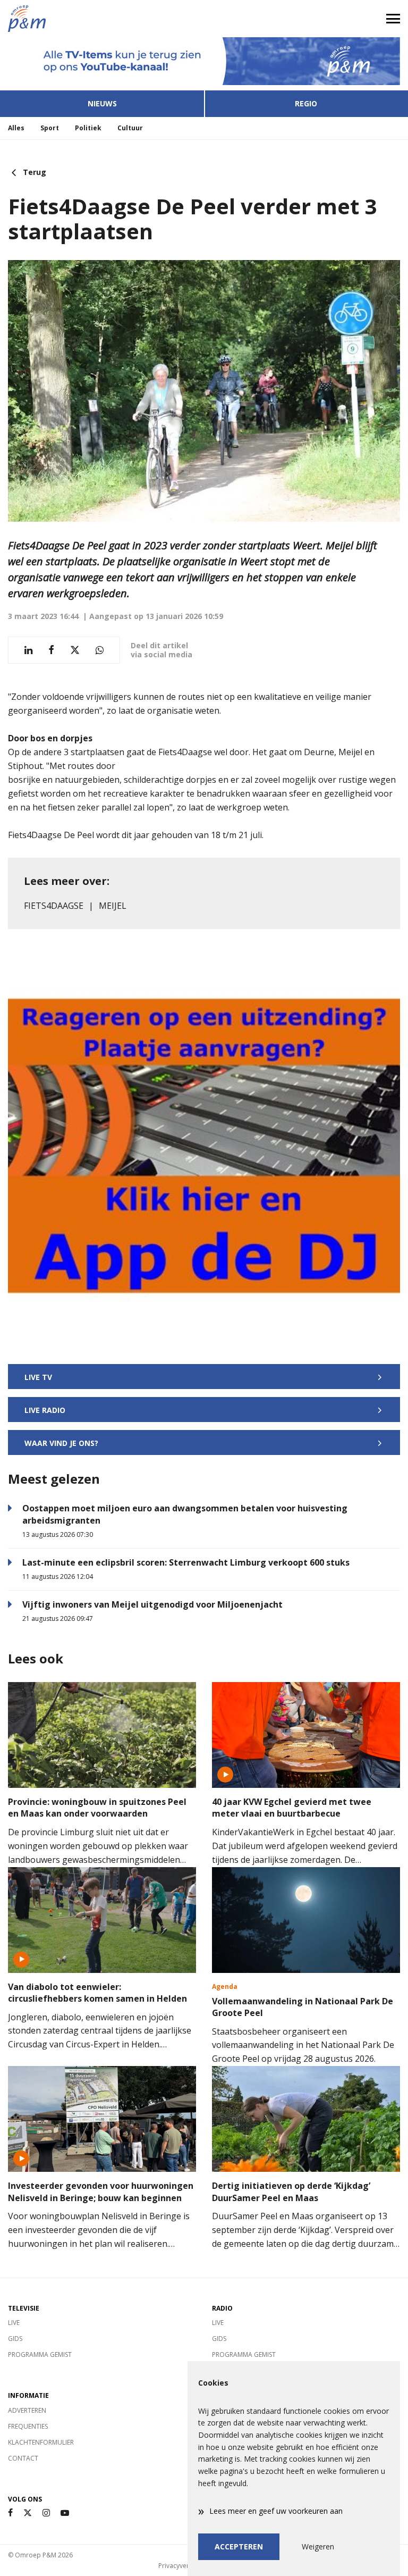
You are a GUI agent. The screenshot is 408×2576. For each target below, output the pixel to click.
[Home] (102, 19)
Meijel (113, 906)
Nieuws (102, 103)
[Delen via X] (75, 650)
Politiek (88, 128)
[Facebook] (10, 2513)
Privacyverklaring (184, 2566)
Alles (16, 128)
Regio (306, 103)
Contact (23, 2458)
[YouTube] (65, 2513)
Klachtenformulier (41, 2442)
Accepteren (239, 2546)
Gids (15, 2339)
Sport (50, 128)
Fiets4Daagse (54, 906)
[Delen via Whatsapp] (100, 650)
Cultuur (130, 128)
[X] (28, 2513)
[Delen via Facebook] (51, 650)
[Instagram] (46, 2513)
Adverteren (27, 2410)
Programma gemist (40, 2355)
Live (14, 2323)
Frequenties (28, 2426)
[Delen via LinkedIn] (28, 650)
